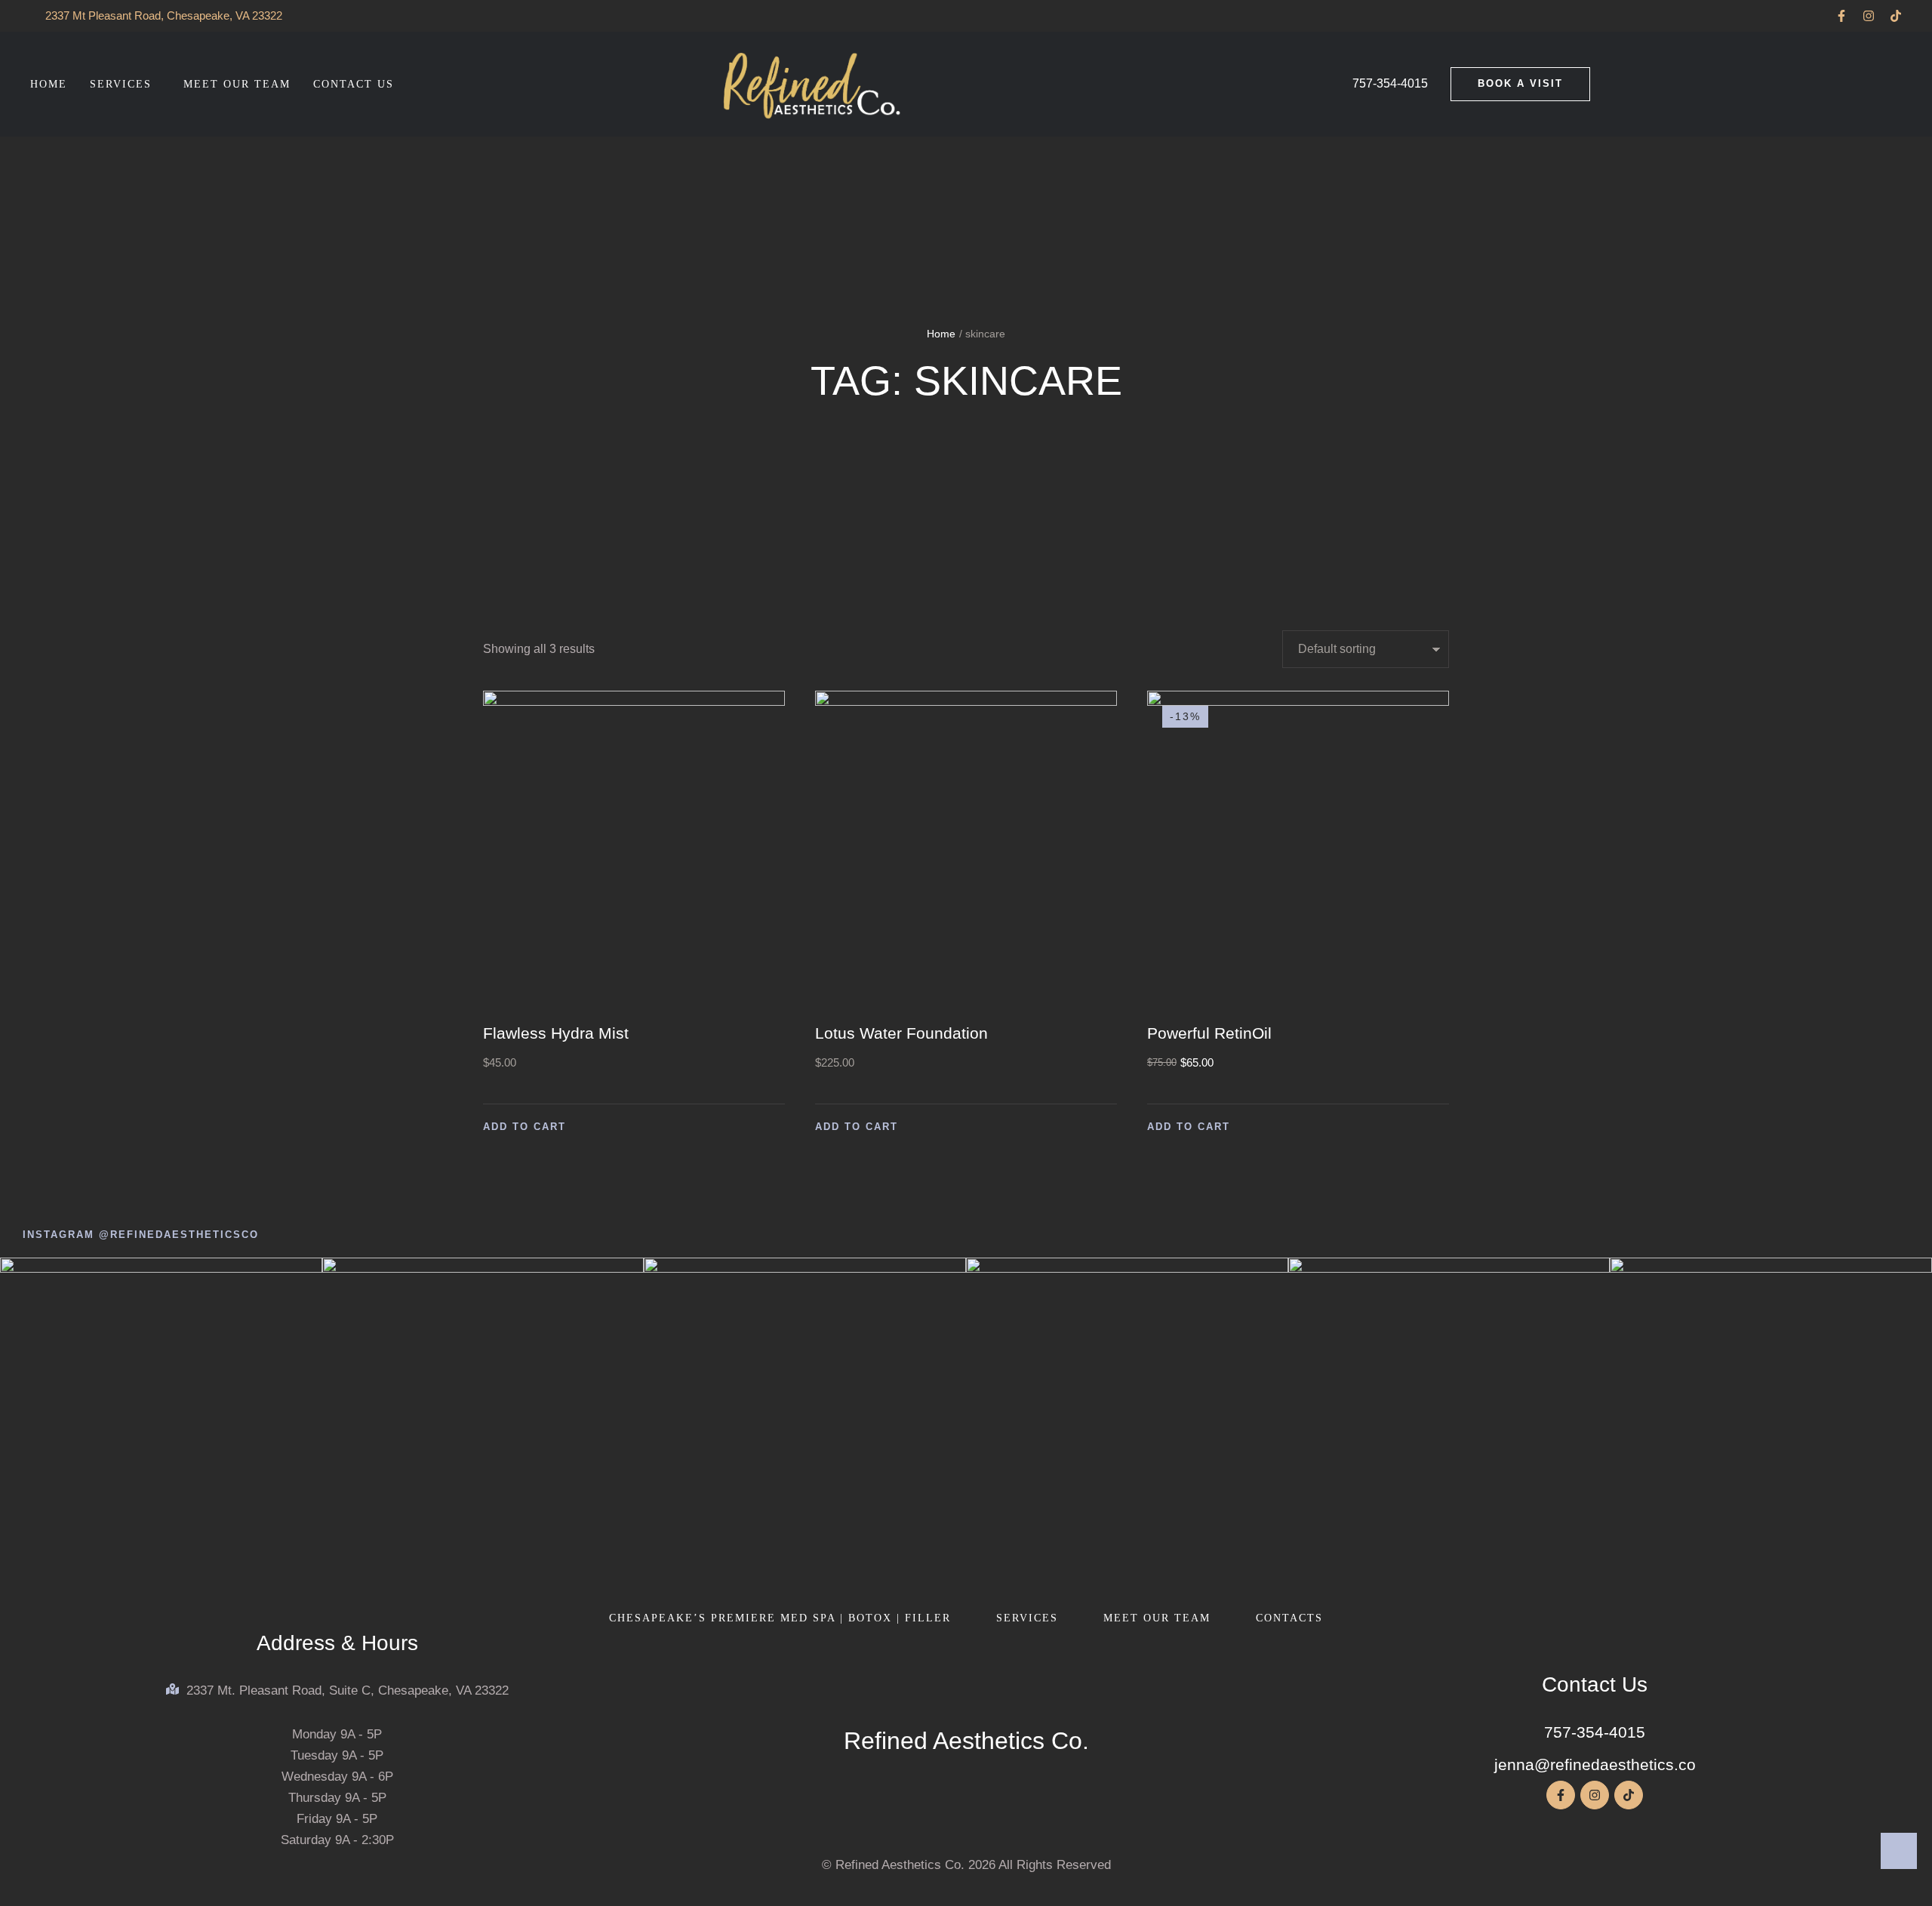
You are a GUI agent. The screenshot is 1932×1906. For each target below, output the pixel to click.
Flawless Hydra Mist (556, 1033)
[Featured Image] (634, 849)
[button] (1841, 16)
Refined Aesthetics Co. (966, 1741)
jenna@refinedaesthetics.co (1595, 1764)
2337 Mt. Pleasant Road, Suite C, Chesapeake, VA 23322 (348, 1690)
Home (941, 334)
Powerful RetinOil (1209, 1033)
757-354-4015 (1595, 1732)
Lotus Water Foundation (901, 1033)
